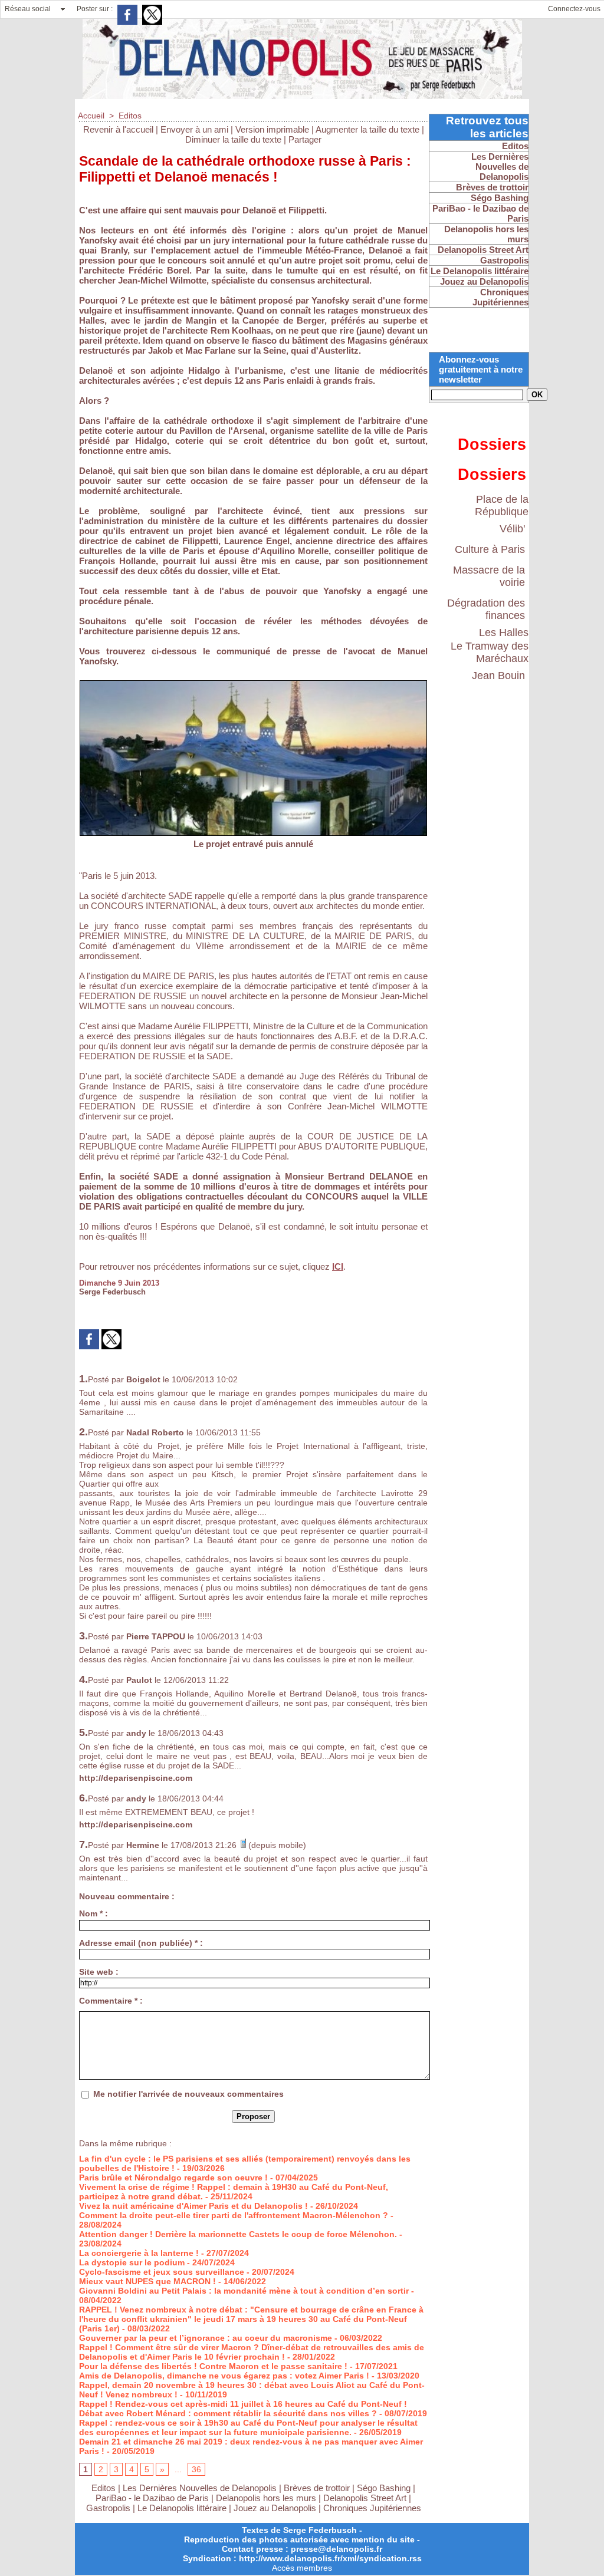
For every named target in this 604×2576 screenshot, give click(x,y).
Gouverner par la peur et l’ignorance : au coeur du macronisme (206, 2338)
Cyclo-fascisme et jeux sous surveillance (162, 2272)
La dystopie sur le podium (132, 2262)
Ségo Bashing (385, 2488)
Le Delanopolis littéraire (182, 2508)
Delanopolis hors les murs (266, 2498)
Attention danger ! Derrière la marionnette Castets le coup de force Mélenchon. (238, 2234)
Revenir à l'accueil (118, 129)
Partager (305, 139)
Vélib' (512, 529)
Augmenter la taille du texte (367, 129)
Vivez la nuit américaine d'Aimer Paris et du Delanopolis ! (193, 2206)
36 (196, 2469)
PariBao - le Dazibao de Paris (152, 2498)
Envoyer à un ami (194, 129)
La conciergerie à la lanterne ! (139, 2253)
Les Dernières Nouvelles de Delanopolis (201, 2488)
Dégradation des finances (486, 609)
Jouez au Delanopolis (275, 2508)
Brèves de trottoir (318, 2488)
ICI (338, 1266)
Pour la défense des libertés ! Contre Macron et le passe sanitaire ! (213, 2366)
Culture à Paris (490, 549)
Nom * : (93, 1913)
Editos (130, 116)
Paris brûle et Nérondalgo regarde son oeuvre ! (173, 2178)
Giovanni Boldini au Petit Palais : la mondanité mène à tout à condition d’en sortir (244, 2291)
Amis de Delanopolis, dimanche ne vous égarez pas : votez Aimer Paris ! (224, 2376)
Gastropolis (108, 2508)
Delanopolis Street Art (365, 2498)
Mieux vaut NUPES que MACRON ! (147, 2281)
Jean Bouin (498, 676)
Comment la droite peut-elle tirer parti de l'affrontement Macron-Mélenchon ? (234, 2215)
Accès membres (302, 2568)
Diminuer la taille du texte (233, 139)
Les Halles (504, 633)
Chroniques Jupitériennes (372, 2508)
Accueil (91, 116)
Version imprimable (272, 129)
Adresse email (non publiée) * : (141, 1943)
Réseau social (28, 9)
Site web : (99, 1972)
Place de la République (502, 505)
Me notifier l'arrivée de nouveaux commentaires (188, 2094)
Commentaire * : (111, 2001)
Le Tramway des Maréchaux (490, 652)
